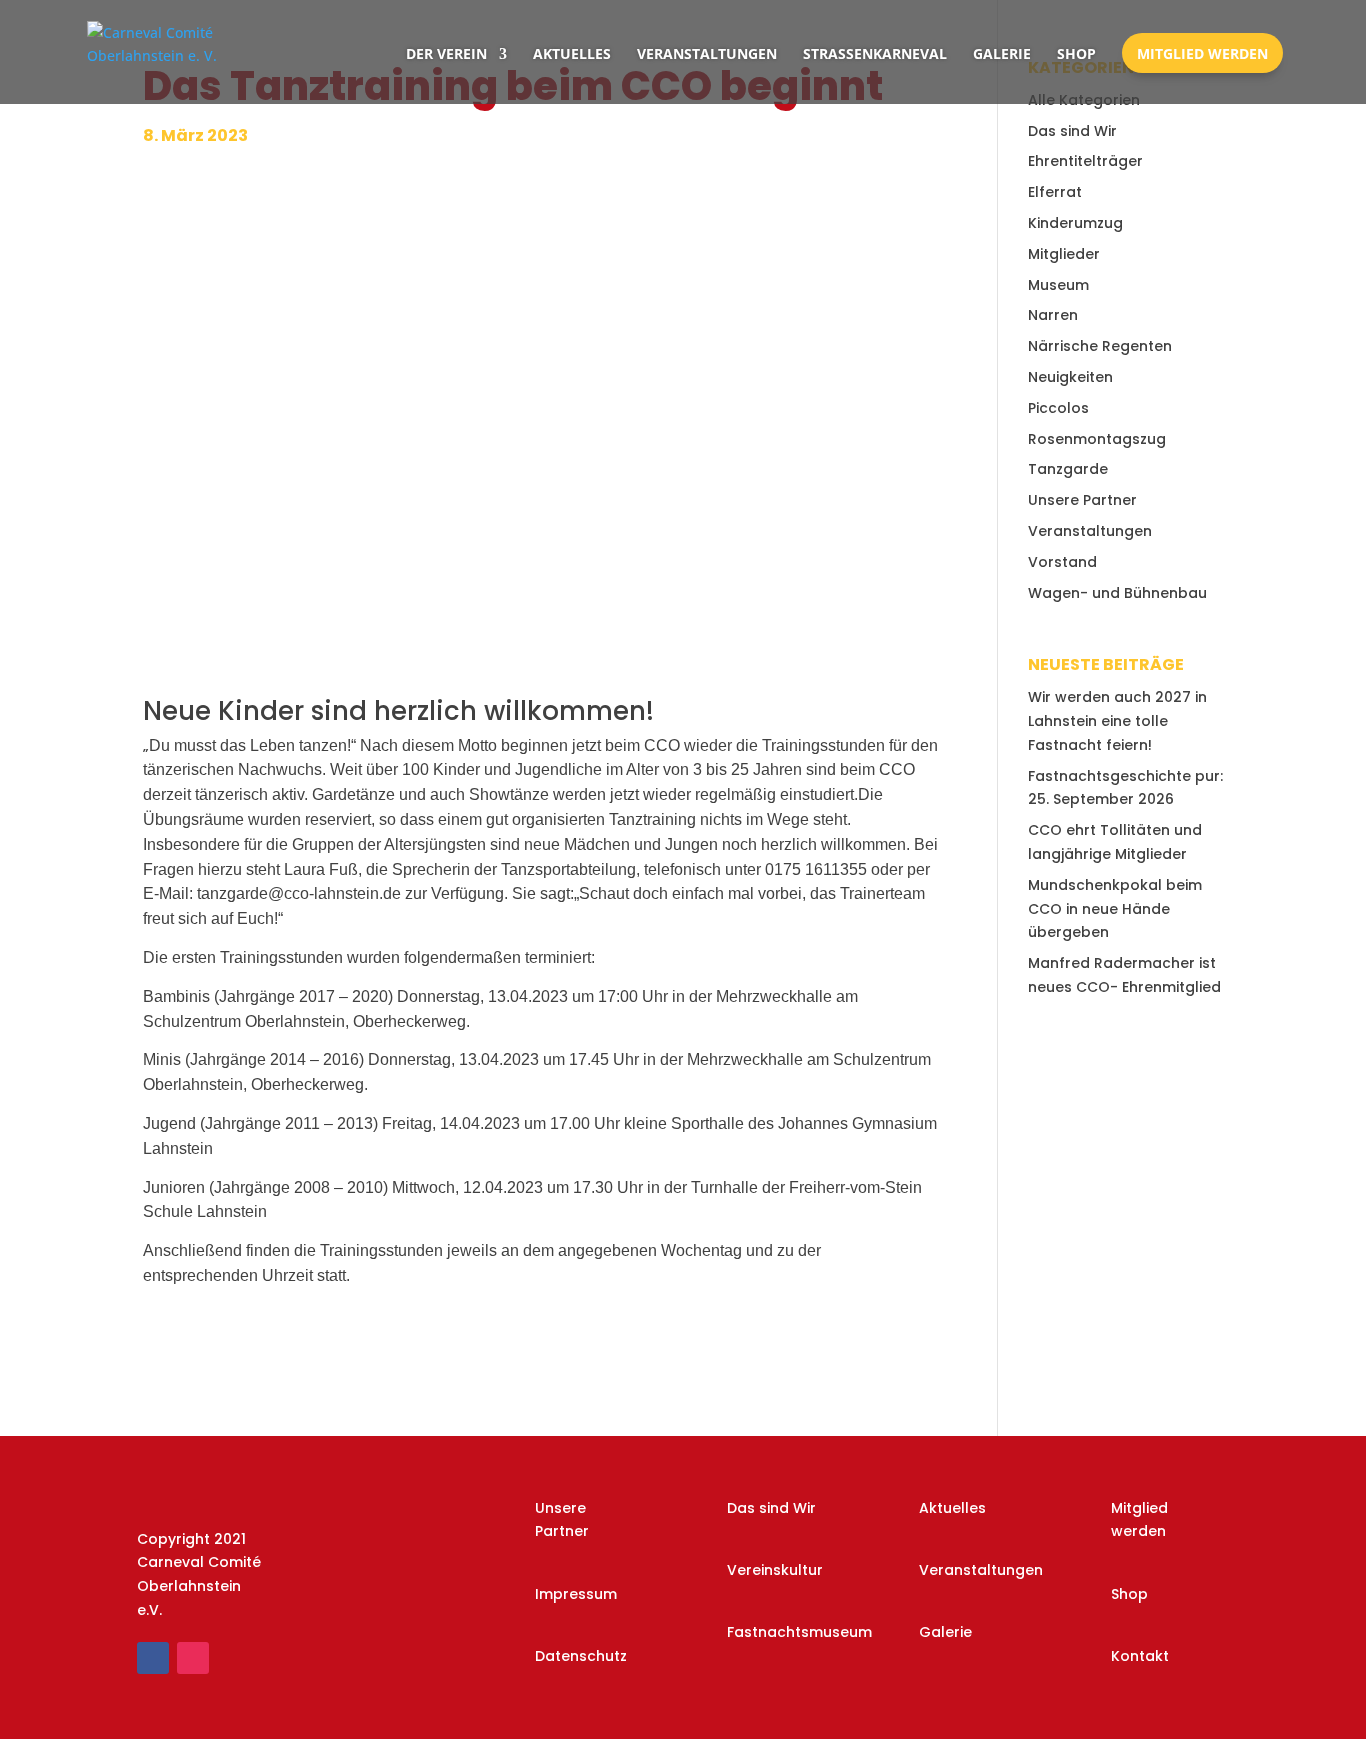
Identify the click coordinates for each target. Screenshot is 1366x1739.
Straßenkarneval (875, 53)
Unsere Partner (1082, 500)
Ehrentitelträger (1085, 161)
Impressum (576, 1594)
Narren (1053, 315)
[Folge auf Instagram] (193, 1658)
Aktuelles (572, 53)
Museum (1058, 285)
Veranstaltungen (707, 53)
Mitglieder (1064, 254)
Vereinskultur (775, 1570)
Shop (1076, 53)
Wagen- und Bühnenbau (1117, 593)
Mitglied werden (1202, 53)
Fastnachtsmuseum (799, 1632)
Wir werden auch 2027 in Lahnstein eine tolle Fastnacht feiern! (1117, 721)
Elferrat (1055, 192)
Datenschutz (581, 1656)
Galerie (1002, 53)
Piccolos (1058, 408)
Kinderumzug (1075, 223)
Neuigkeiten (1070, 377)
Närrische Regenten (1100, 346)
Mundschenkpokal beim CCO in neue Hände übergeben (1115, 909)
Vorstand (1062, 562)
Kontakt (1140, 1656)
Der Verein (446, 53)
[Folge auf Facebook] (153, 1658)
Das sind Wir (1072, 131)
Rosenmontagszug (1097, 439)
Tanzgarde (1068, 469)
